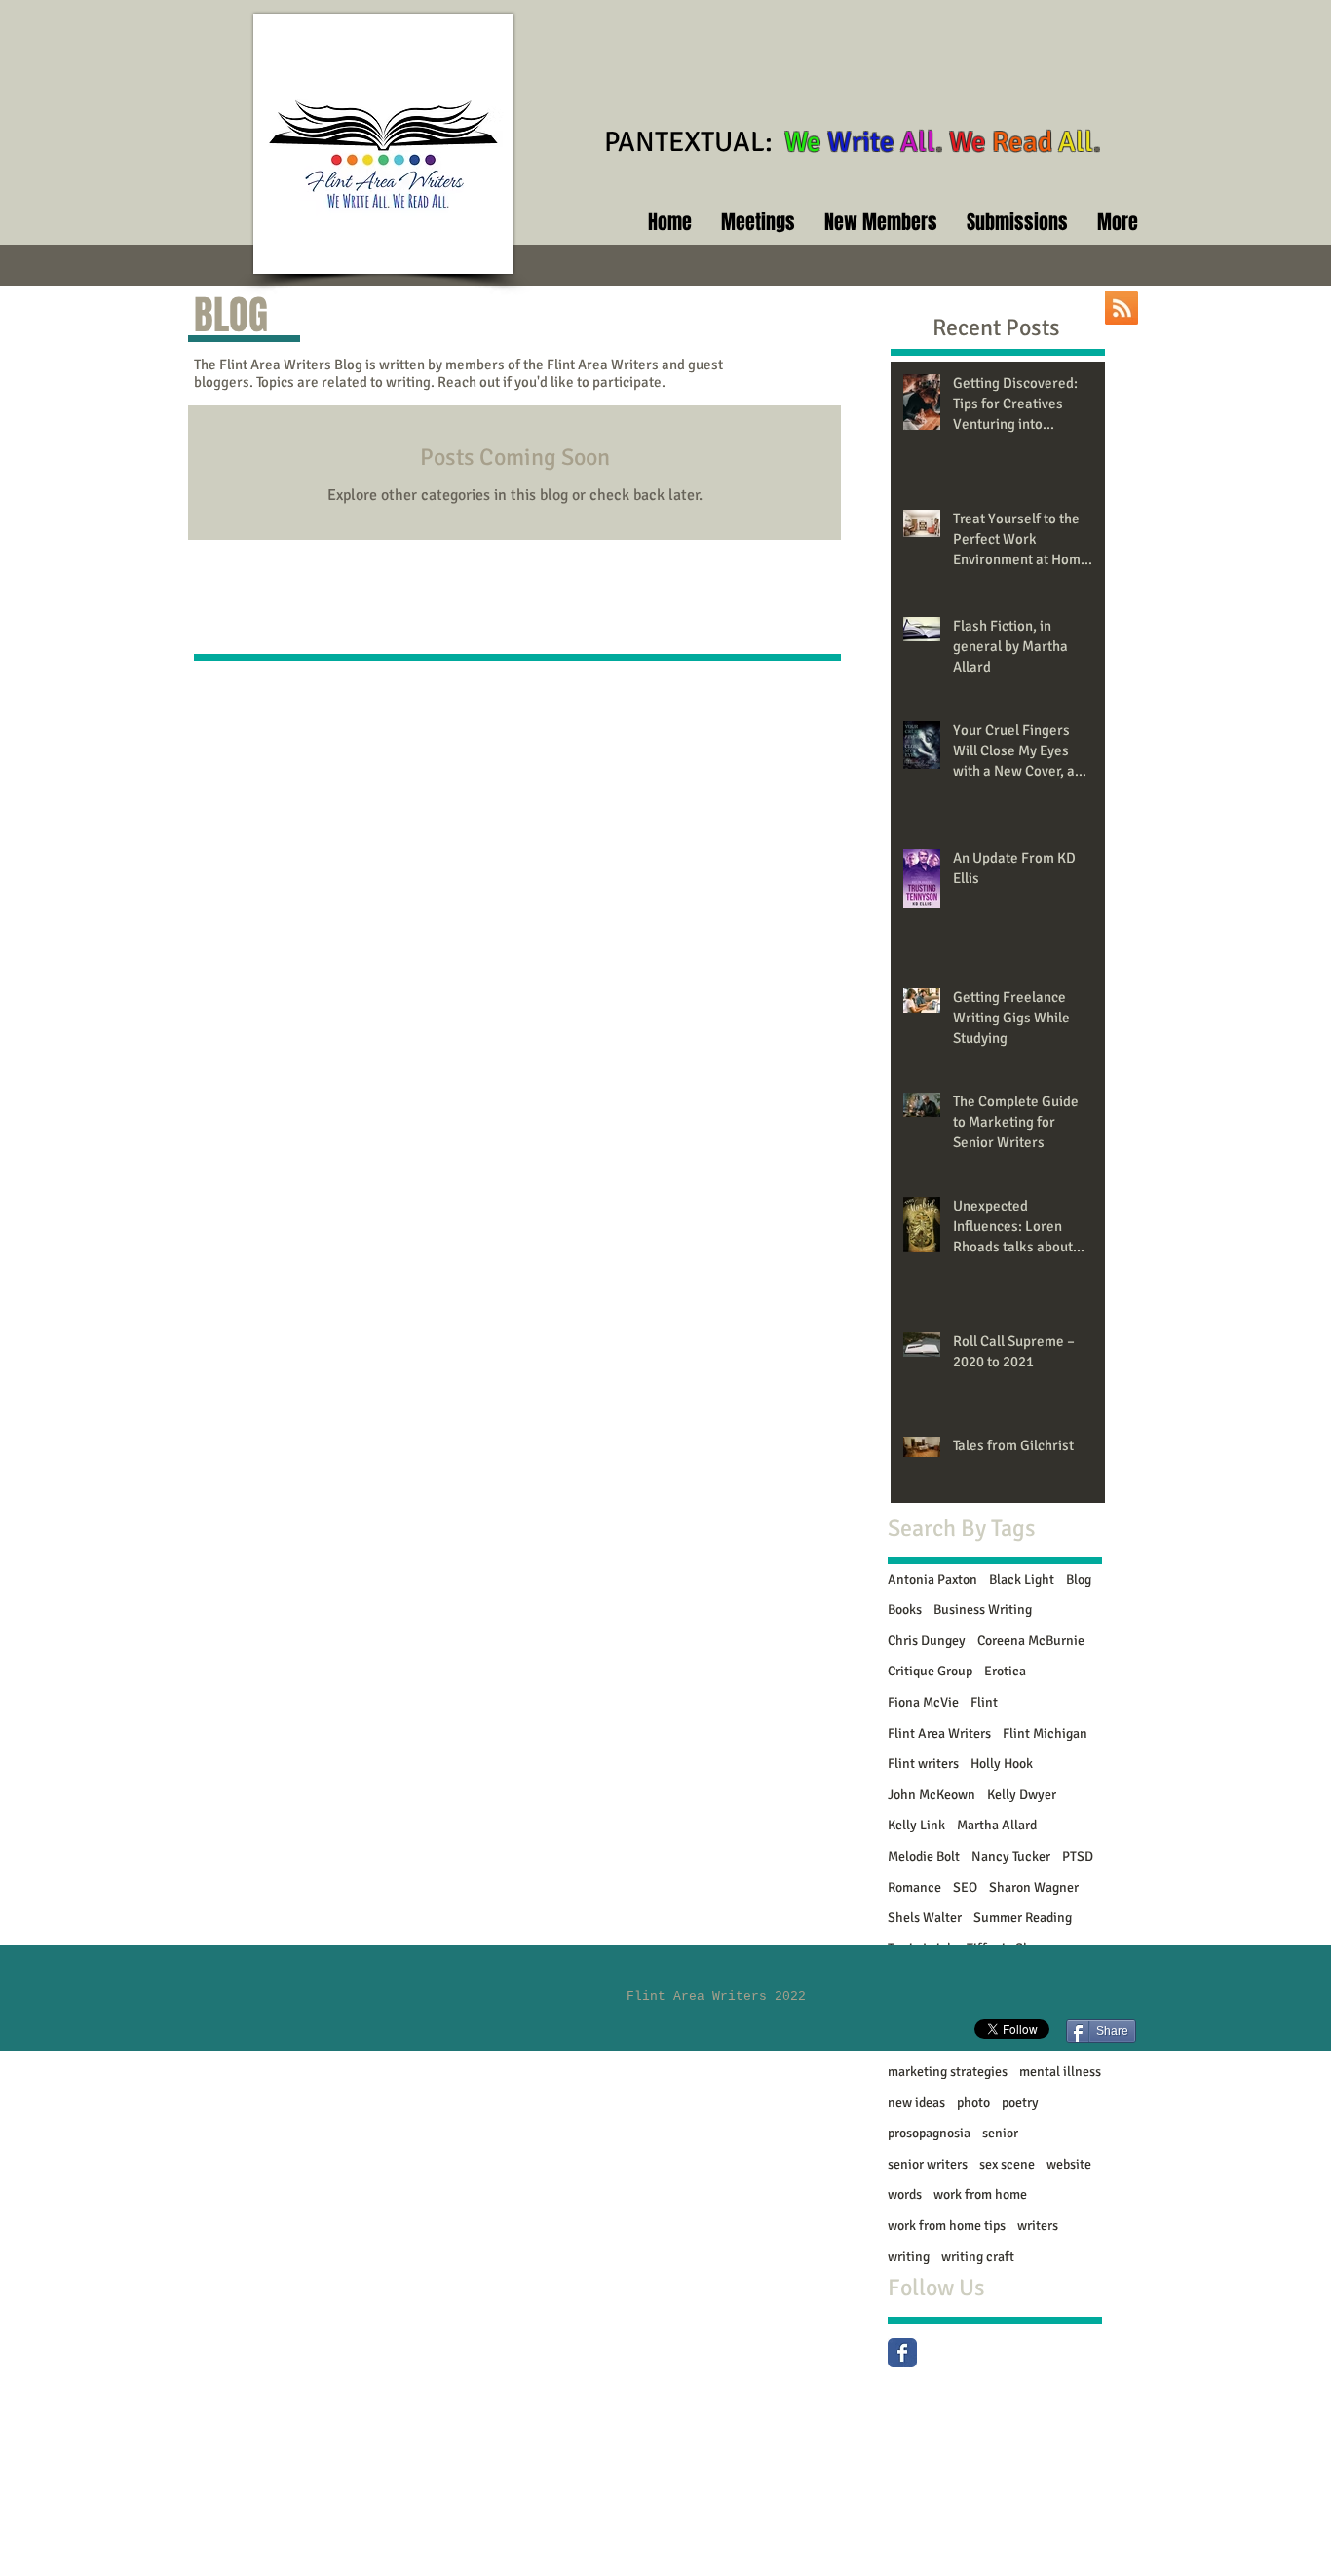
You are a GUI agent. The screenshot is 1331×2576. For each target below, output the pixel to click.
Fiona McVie (923, 1702)
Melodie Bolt (924, 1856)
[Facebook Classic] (902, 2353)
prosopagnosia (929, 2133)
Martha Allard (997, 1825)
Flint (984, 1702)
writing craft (978, 2257)
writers (1038, 2226)
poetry (1020, 2103)
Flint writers (923, 1764)
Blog (1079, 1579)
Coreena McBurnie (1031, 1641)
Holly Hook (1002, 1764)
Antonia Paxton (932, 1579)
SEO (965, 1887)
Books (905, 1610)
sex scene (1007, 2164)
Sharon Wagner (1034, 1887)
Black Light (1022, 1579)
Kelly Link (916, 1825)
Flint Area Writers (939, 1733)
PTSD (1078, 1856)
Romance (914, 1887)
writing (909, 2257)
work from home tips (947, 2226)
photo (973, 2103)
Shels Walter (925, 1918)
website (1069, 2164)
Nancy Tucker (1011, 1856)
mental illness (1060, 2072)
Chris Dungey (927, 1641)
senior (1000, 2133)
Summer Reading (1023, 1918)
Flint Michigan (1045, 1733)
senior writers (928, 2164)
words (905, 2194)
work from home (980, 2194)
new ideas (916, 2103)
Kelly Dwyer (1022, 1795)
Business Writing (983, 1610)
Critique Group (930, 1671)
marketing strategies (948, 2072)
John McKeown (932, 1795)
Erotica (1005, 1671)
